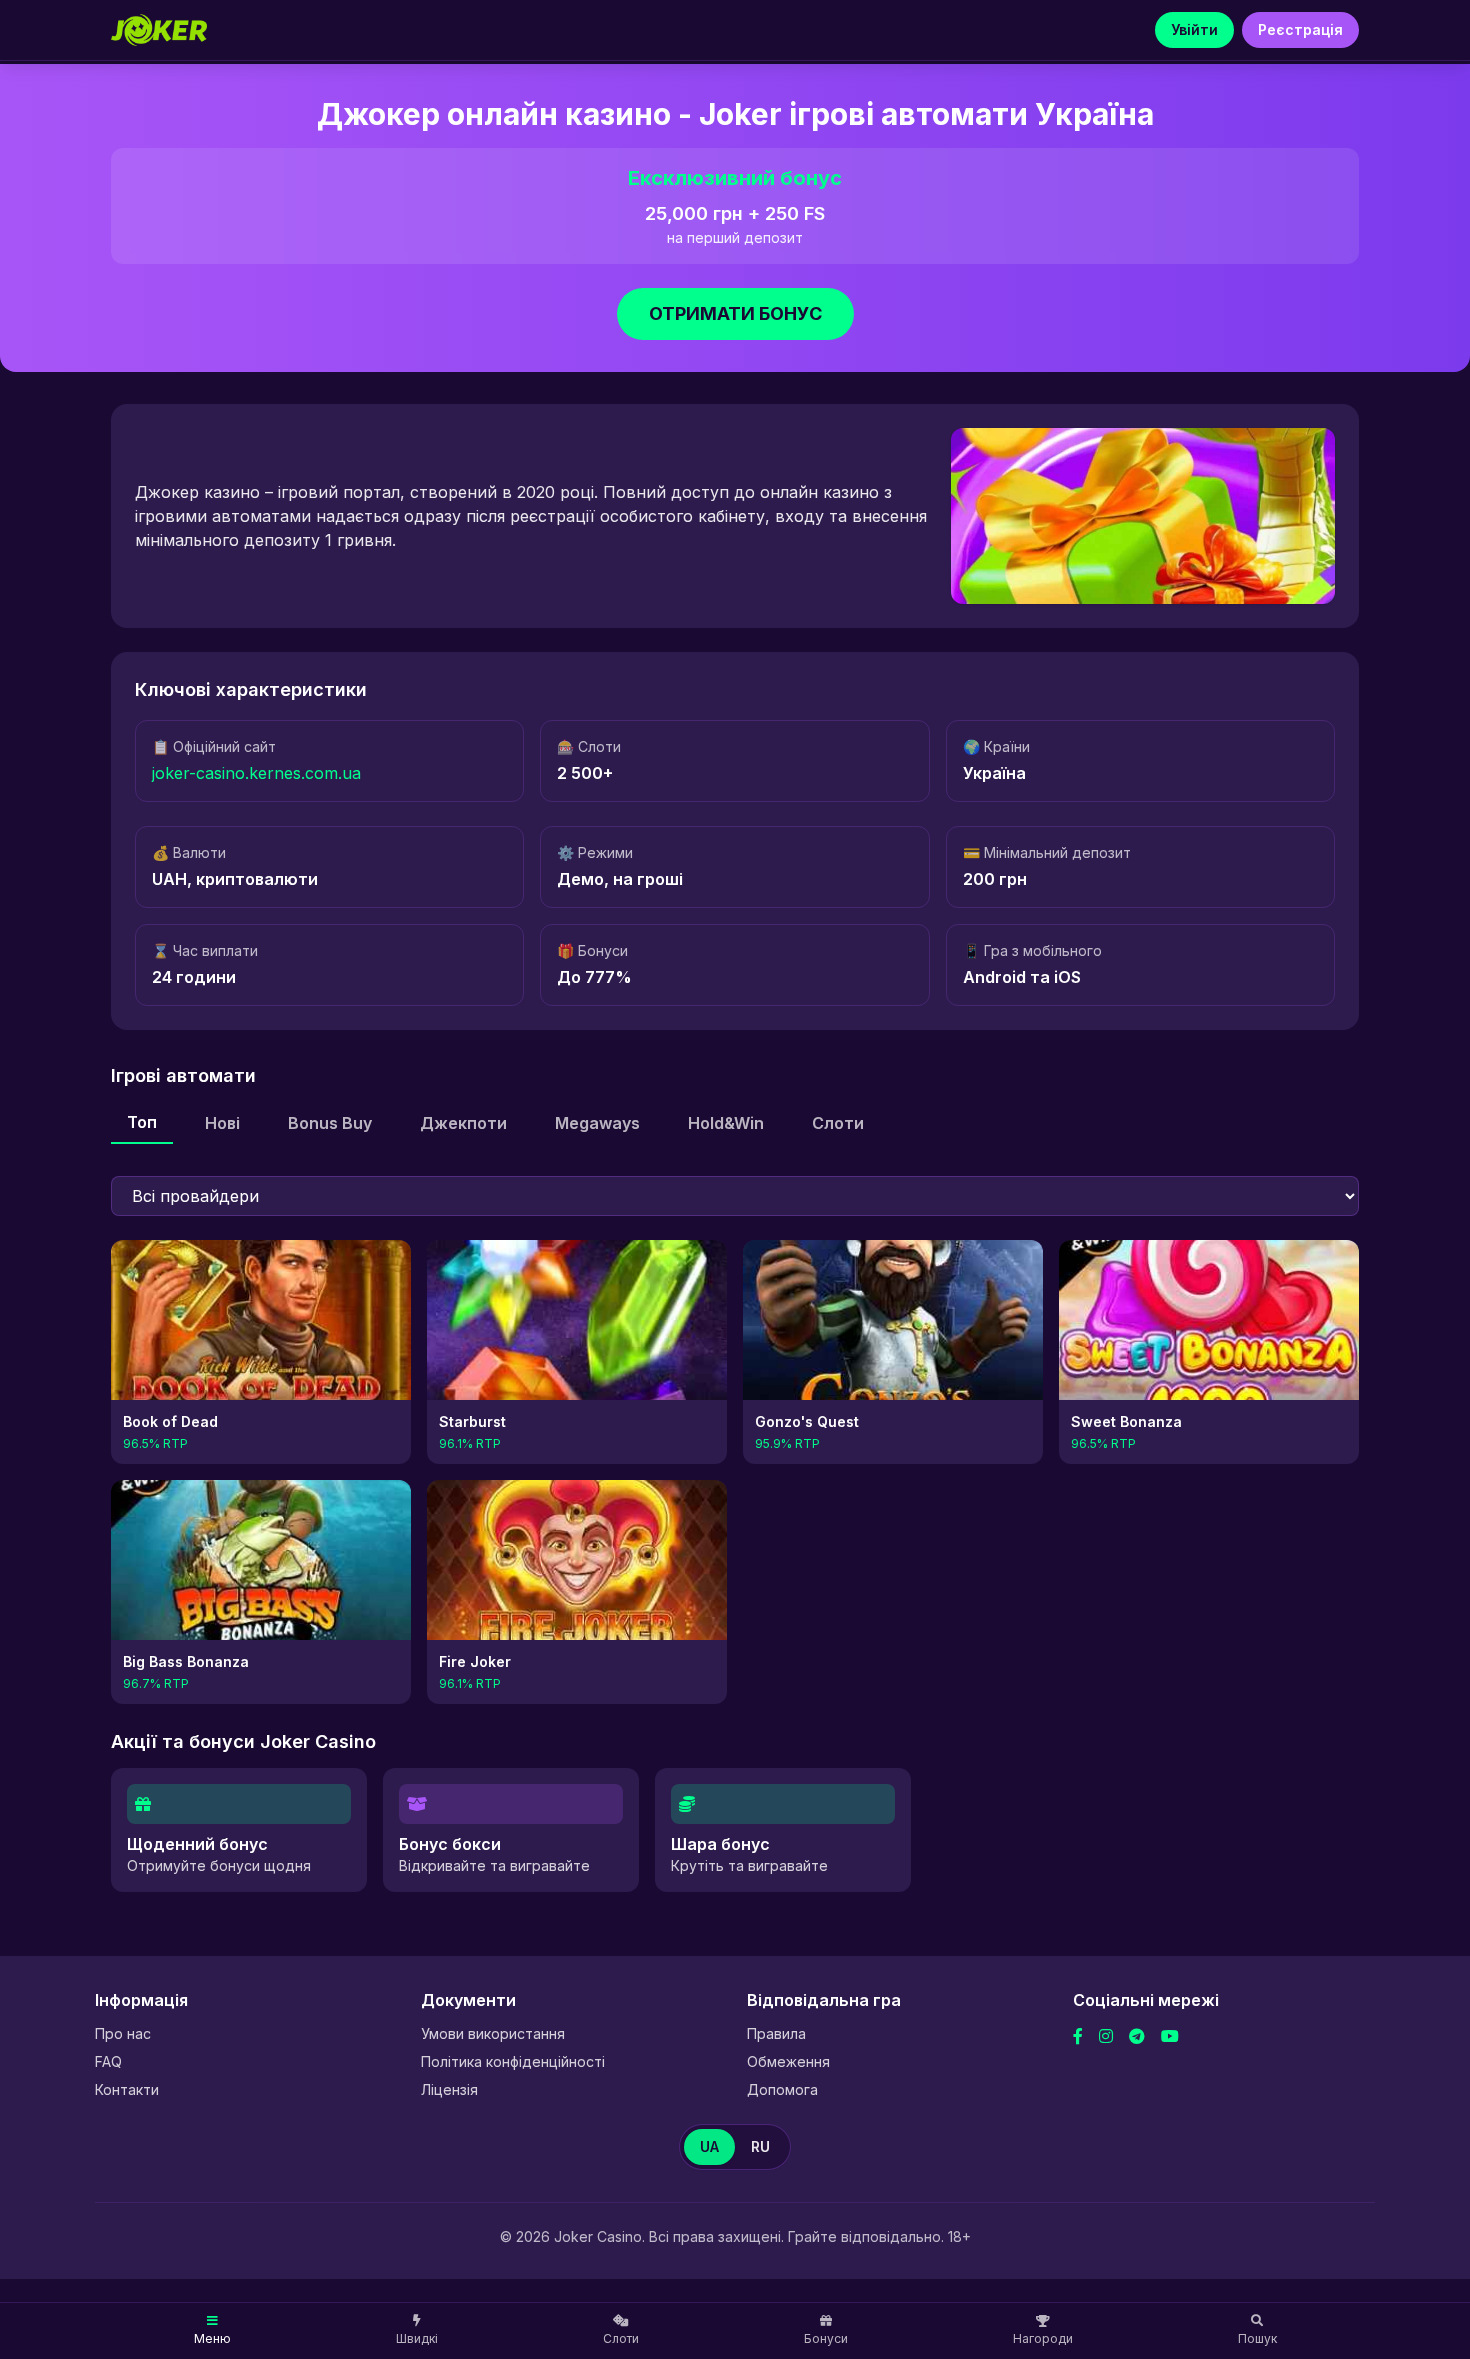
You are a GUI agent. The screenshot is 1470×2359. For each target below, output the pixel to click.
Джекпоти (463, 1123)
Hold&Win (726, 1123)
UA (709, 2146)
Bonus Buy (330, 1123)
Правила (776, 2033)
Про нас (123, 2033)
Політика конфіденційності (513, 2061)
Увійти (1194, 29)
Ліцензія (449, 2089)
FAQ (108, 2061)
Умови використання (493, 2033)
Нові (222, 1123)
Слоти (838, 1123)
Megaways (597, 1123)
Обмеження (788, 2061)
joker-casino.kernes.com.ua (256, 773)
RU (760, 2146)
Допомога (782, 2089)
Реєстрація (1300, 29)
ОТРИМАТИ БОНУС (735, 313)
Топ (142, 1122)
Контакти (127, 2089)
